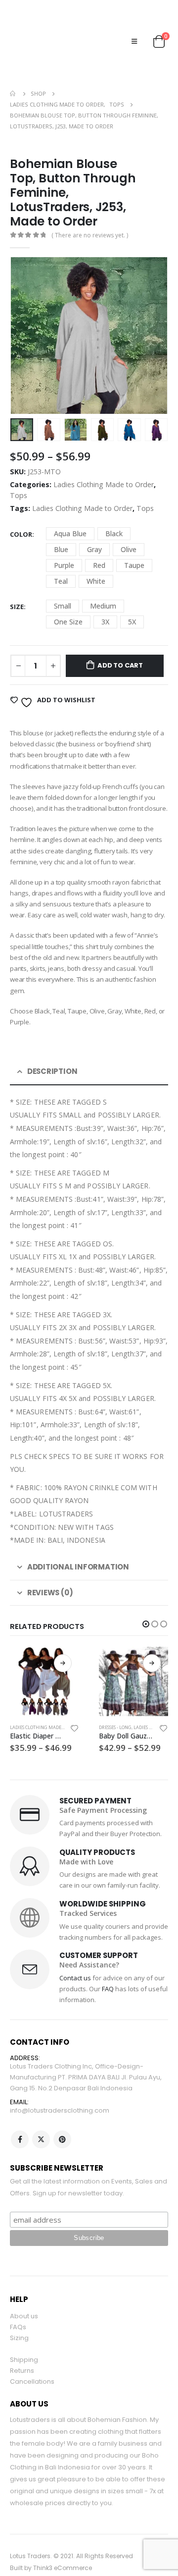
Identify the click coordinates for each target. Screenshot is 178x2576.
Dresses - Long (115, 1705)
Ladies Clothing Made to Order (104, 463)
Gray (94, 527)
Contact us (75, 1956)
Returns (22, 2349)
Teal (61, 559)
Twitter (41, 2118)
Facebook (20, 2118)
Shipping (24, 2338)
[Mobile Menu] (134, 30)
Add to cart (120, 644)
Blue (61, 527)
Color (21, 512)
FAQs (18, 2305)
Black (114, 511)
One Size (68, 599)
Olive (129, 527)
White (96, 559)
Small (63, 584)
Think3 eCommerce (63, 2546)
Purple (64, 543)
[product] (44, 1660)
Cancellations (32, 2360)
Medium (103, 584)
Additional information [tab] (78, 1544)
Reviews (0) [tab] (50, 1570)
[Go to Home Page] (13, 72)
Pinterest (62, 2118)
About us (24, 2294)
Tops (19, 474)
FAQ (108, 1966)
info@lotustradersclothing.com (60, 2088)
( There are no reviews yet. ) (90, 213)
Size (17, 584)
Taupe (134, 543)
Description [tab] (52, 1049)
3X (105, 599)
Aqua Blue (70, 511)
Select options (63, 1641)
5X (132, 599)
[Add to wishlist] (75, 1708)
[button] (146, 1602)
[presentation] (22, 314)
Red (99, 543)
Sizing (19, 2316)
